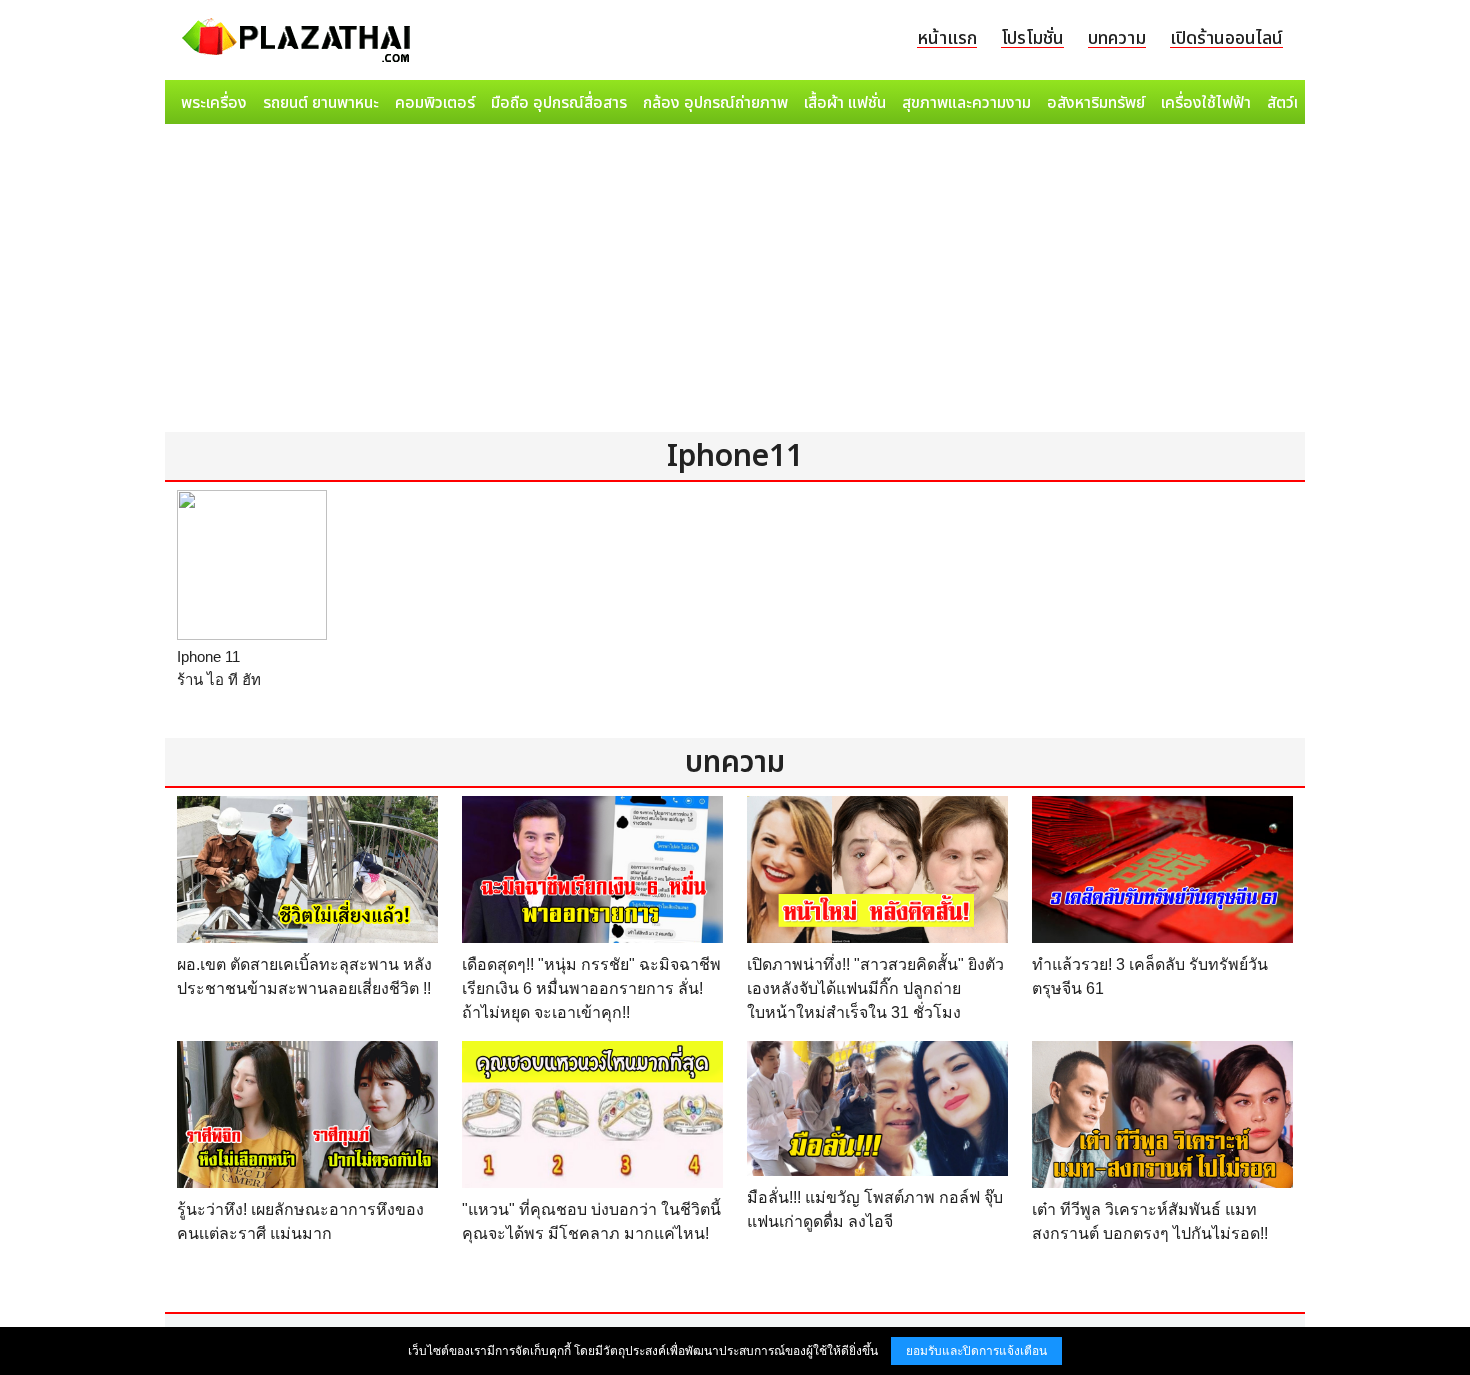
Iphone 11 (208, 656)
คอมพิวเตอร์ (435, 103)
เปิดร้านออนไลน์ (1226, 38)
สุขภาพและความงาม (966, 103)
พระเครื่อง (214, 103)
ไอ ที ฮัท (234, 679)
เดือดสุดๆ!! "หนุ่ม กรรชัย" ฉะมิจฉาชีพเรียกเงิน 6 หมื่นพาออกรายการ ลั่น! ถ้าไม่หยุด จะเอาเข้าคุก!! (591, 988)
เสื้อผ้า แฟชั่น (845, 103)
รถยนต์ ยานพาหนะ (321, 103)
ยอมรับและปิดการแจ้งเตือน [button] (976, 1351)
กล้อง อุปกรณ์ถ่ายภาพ (715, 103)
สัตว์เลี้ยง (1296, 103)
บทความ (1117, 38)
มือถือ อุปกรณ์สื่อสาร (559, 103)
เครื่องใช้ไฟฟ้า (1206, 103)
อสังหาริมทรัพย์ (1096, 103)
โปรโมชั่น (1032, 38)
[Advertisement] (735, 282)
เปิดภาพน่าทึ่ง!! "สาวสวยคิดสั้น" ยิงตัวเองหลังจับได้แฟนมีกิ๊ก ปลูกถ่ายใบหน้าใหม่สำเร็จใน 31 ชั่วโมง (875, 988)
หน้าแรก (947, 38)
